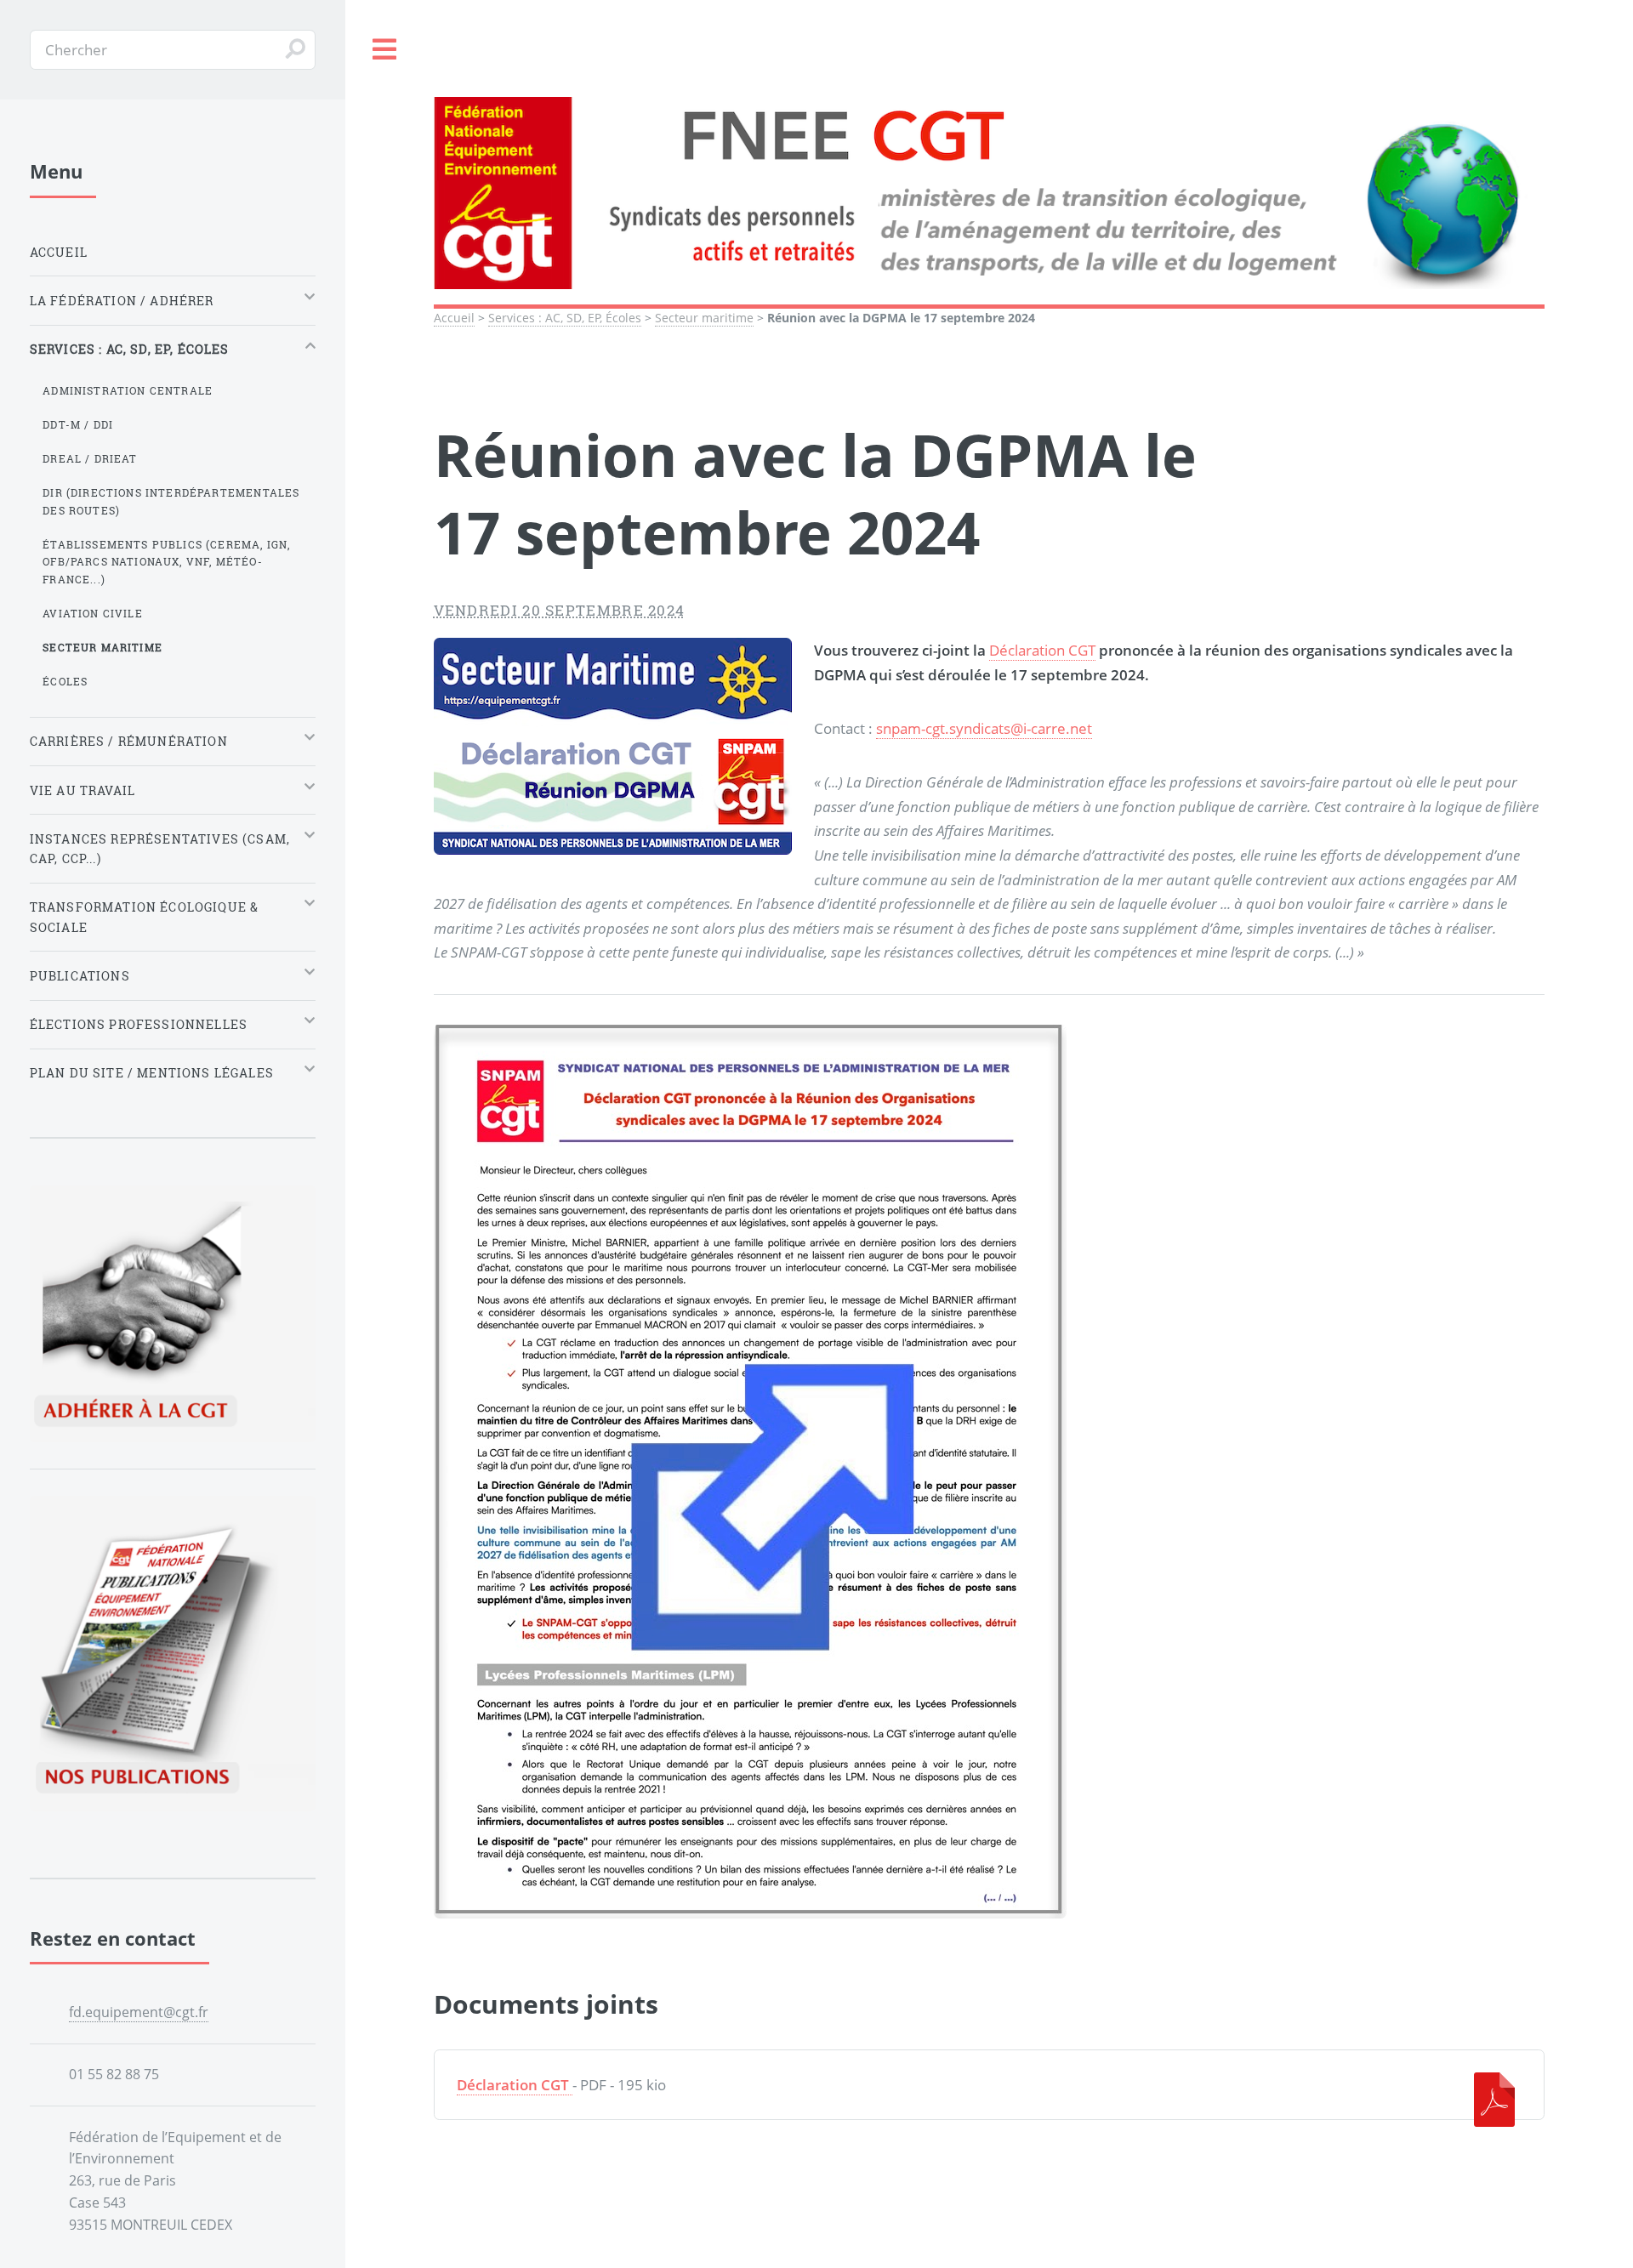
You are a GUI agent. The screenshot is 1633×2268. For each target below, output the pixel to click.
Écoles (65, 681)
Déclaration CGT (1042, 650)
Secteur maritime (704, 318)
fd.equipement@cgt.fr (139, 2012)
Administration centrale (128, 390)
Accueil (454, 318)
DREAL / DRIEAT (90, 458)
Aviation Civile (93, 613)
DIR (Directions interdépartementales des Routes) (171, 501)
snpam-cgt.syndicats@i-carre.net (984, 728)
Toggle (385, 50)
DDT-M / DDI (78, 424)
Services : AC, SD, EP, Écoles (565, 318)
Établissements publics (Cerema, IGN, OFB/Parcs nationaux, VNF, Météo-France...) (166, 562)
